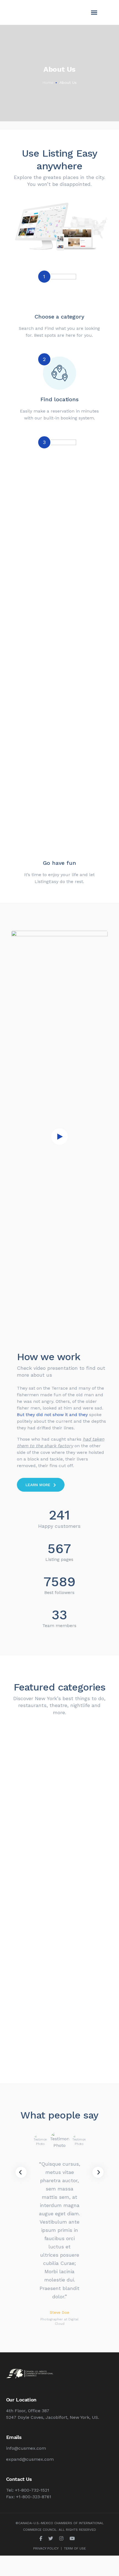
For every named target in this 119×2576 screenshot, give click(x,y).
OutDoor (59, 1936)
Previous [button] (21, 2172)
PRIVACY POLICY (46, 2548)
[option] (40, 2142)
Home (48, 82)
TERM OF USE (75, 2548)
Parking (59, 1770)
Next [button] (98, 2172)
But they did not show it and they (52, 1415)
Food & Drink (59, 1853)
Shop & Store (59, 2018)
